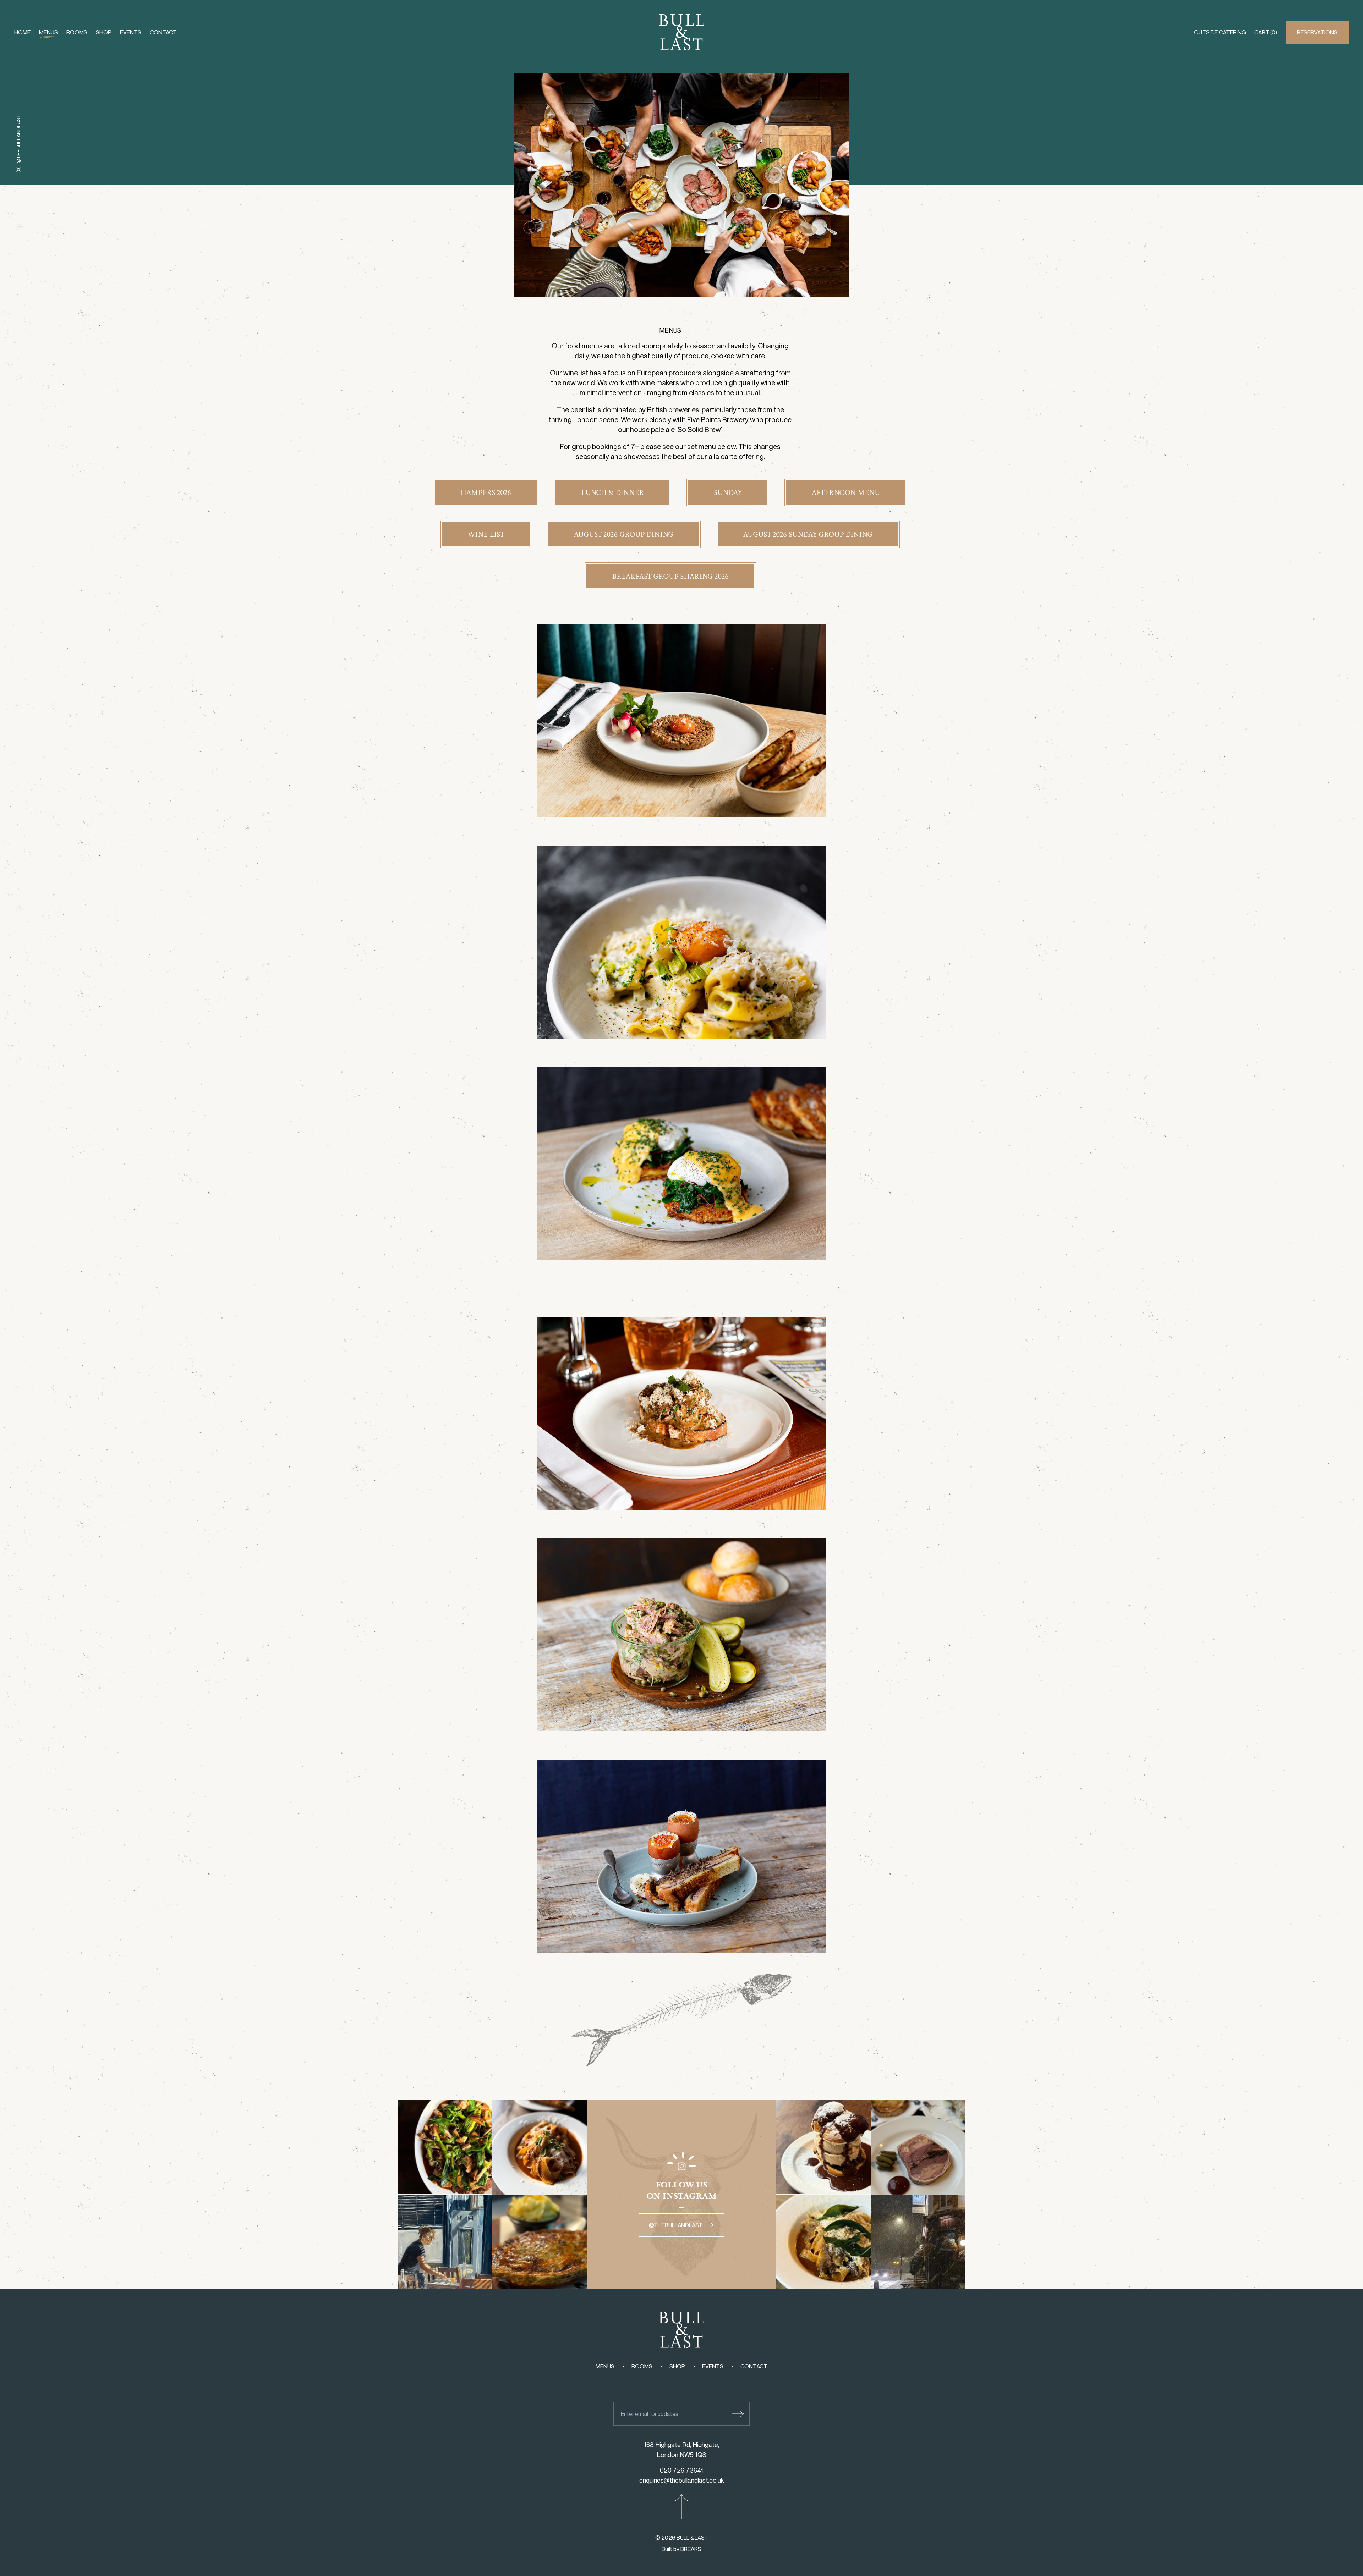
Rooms (77, 32)
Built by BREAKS (681, 2549)
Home (22, 32)
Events (131, 32)
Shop (104, 32)
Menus (48, 32)
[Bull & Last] (681, 32)
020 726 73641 (681, 2470)
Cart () (1266, 32)
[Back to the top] (681, 2506)
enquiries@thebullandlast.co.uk (682, 2480)
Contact (163, 32)
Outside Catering (1220, 32)
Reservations (1317, 32)
